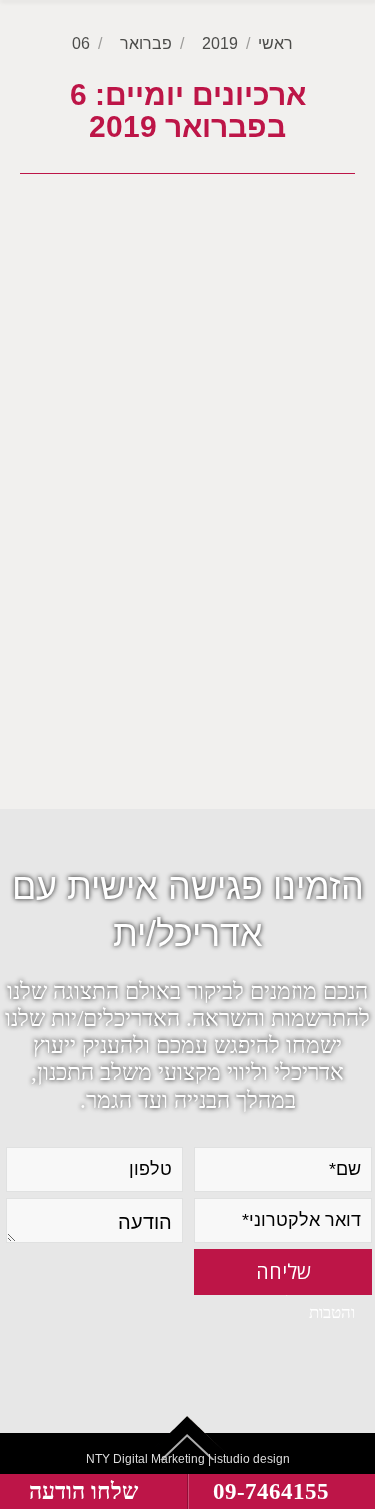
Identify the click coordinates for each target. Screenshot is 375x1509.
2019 (220, 43)
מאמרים (272, 728)
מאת (175, 733)
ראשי (275, 43)
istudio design (252, 1459)
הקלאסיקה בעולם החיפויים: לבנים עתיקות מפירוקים (203, 476)
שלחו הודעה (83, 1491)
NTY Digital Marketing (145, 1459)
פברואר (146, 43)
